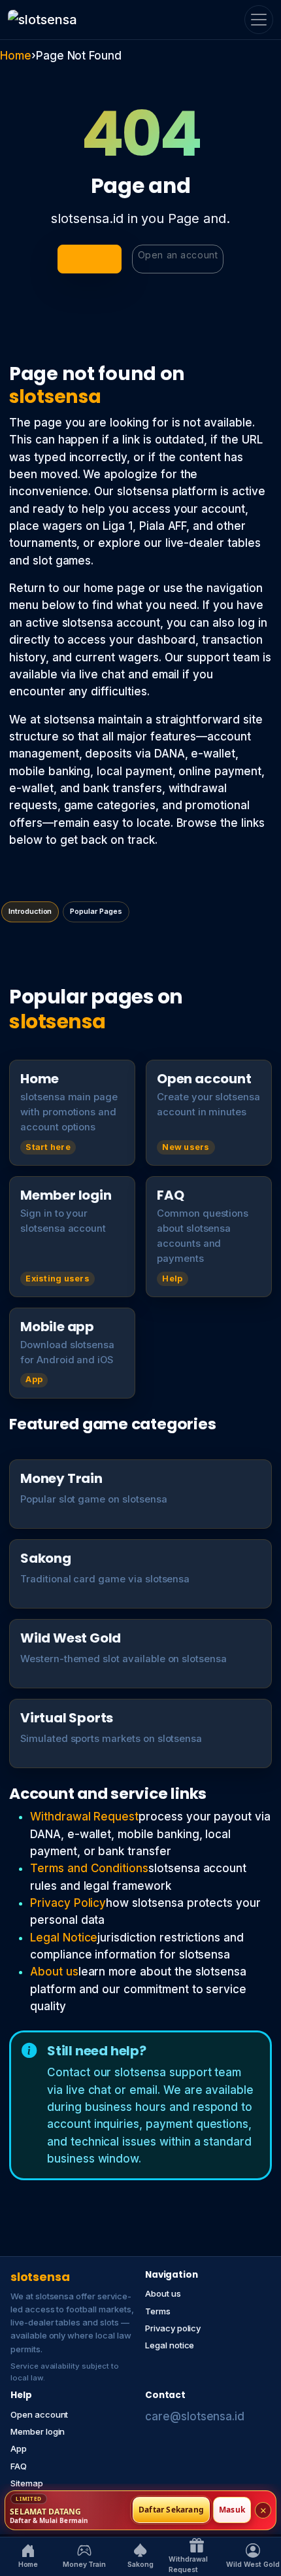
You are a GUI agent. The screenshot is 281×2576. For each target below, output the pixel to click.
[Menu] (259, 20)
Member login (38, 2431)
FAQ (19, 2466)
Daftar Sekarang (171, 2510)
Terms (158, 2311)
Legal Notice (64, 1938)
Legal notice (170, 2345)
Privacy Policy (68, 1903)
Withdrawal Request (84, 1817)
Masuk (232, 2510)
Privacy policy (173, 2328)
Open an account (178, 255)
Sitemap (27, 2483)
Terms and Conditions (89, 1868)
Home (16, 56)
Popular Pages (96, 911)
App (19, 2448)
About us (54, 1972)
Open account (39, 2414)
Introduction (30, 911)
